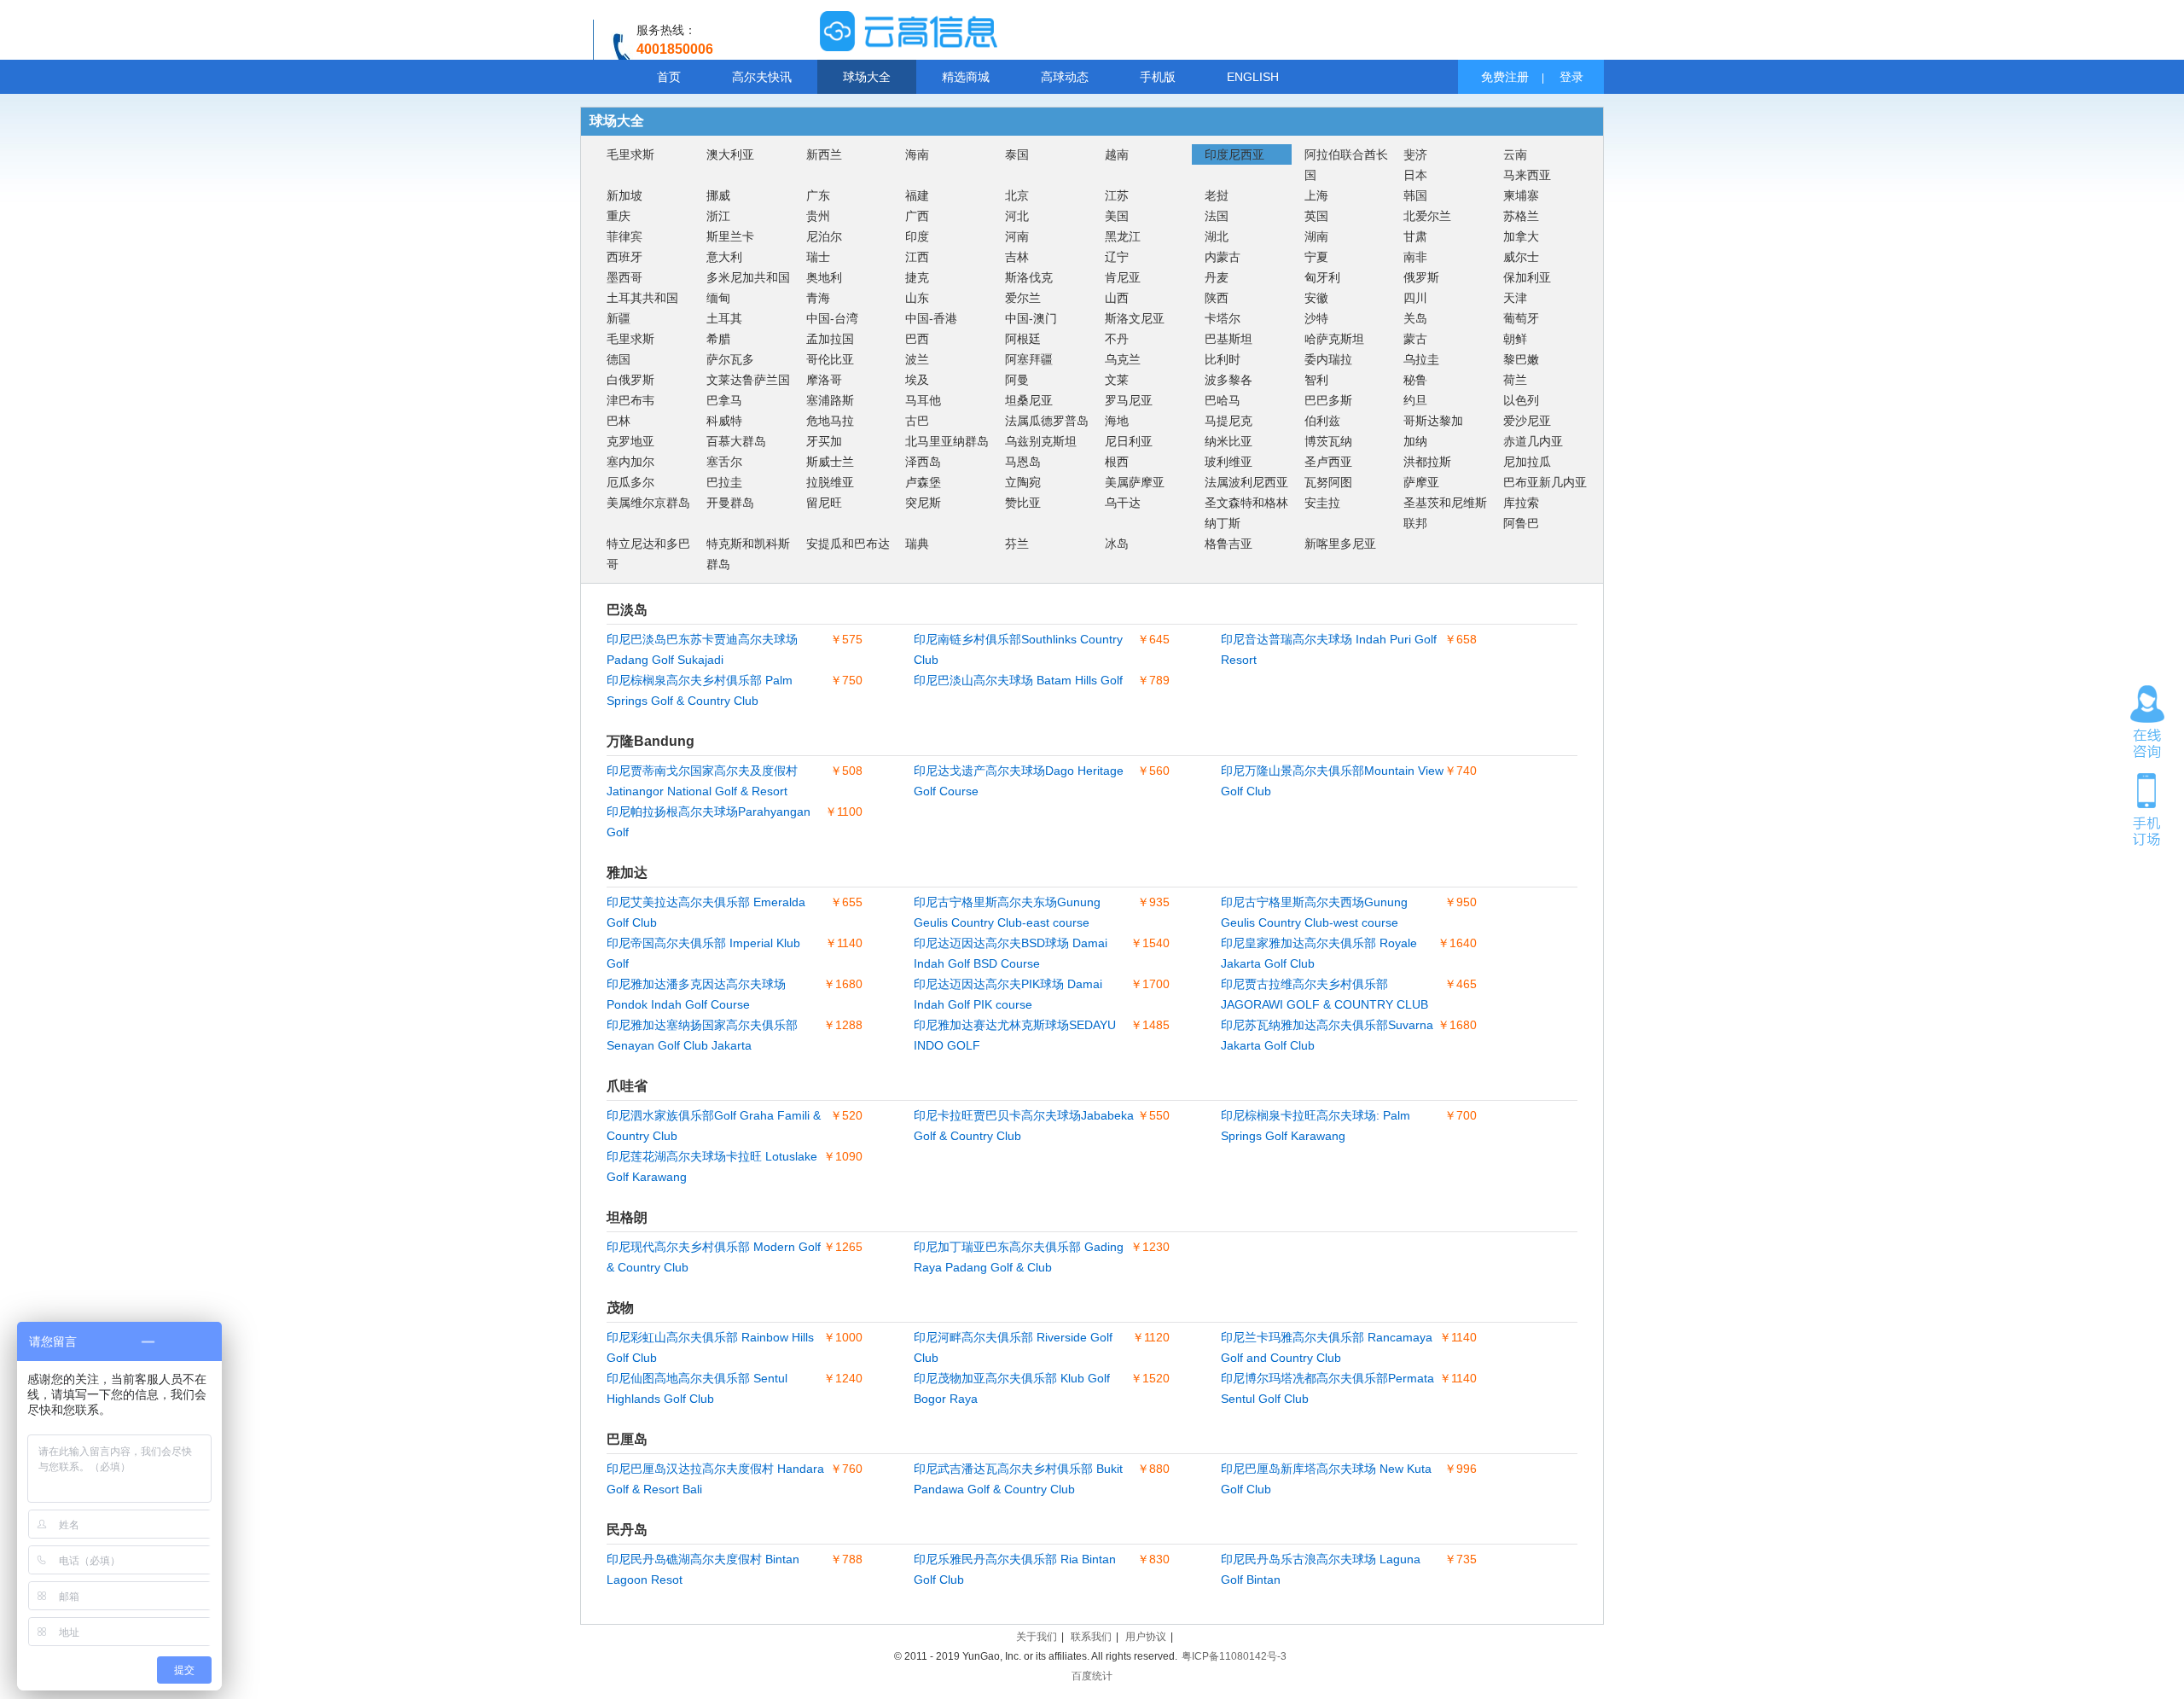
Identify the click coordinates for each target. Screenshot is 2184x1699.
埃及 (917, 380)
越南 (1117, 154)
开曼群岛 (730, 503)
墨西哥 (624, 277)
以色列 (1521, 400)
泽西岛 (923, 462)
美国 (1117, 216)
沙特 (1316, 318)
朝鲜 (1515, 339)
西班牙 (624, 257)
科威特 (724, 421)
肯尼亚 (1123, 277)
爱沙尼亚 (1527, 421)
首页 (669, 77)
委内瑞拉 (1328, 359)
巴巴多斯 (1328, 400)
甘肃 (1415, 236)
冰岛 (1117, 544)
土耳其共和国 (642, 298)
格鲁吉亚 (1228, 544)
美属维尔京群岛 (648, 503)
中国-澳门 (1031, 318)
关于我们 (1037, 1637)
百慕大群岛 (736, 441)
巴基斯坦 (1228, 339)
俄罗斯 (1421, 277)
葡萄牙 (1521, 318)
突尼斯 (923, 503)
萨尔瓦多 (730, 359)
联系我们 (1091, 1637)
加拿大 (1521, 236)
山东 (917, 298)
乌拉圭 (1421, 359)
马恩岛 (1023, 462)
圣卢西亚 (1328, 462)
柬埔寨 (1521, 195)
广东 (818, 195)
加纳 (1415, 441)
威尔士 (1521, 257)
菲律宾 (624, 236)
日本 (1415, 175)
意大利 (724, 257)
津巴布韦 (630, 400)
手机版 (1158, 77)
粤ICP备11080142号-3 (1234, 1656)
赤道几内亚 (1533, 441)
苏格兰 (1521, 216)
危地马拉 (830, 421)
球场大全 (867, 77)
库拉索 (1521, 503)
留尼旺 (824, 503)
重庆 (619, 216)
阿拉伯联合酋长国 (1346, 165)
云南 (1515, 154)
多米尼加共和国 (748, 277)
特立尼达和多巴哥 (648, 554)
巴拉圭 (724, 482)
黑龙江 (1123, 236)
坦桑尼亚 (1029, 400)
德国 (619, 359)
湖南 (1316, 236)
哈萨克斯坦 (1334, 339)
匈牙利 (1322, 277)
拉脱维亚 (830, 482)
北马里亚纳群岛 (947, 441)
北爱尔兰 (1427, 216)
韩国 (1415, 195)
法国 (1217, 216)
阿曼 (1017, 380)
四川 (1415, 298)
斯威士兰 (830, 462)
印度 (917, 236)
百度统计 (1092, 1676)
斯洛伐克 (1029, 277)
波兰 (917, 359)
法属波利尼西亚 (1246, 482)
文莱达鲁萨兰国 (748, 380)
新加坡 (624, 195)
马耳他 (923, 400)
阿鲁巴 (1521, 523)
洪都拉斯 (1427, 462)
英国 (1316, 216)
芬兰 (1017, 544)
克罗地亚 (630, 441)
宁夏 (1316, 257)
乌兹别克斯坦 (1041, 441)
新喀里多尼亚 (1340, 544)
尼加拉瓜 (1527, 462)
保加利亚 (1527, 277)
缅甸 (718, 298)
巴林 (619, 421)
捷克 (917, 277)
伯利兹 (1322, 421)
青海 (818, 298)
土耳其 (724, 318)
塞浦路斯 (830, 400)
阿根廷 (1023, 339)
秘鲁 (1415, 380)
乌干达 (1123, 503)
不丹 (1117, 339)
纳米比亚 (1228, 441)
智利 (1316, 380)
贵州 (818, 216)
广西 (917, 216)
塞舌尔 (724, 462)
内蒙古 (1223, 257)
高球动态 (1065, 77)
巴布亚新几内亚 (1545, 482)
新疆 (619, 318)
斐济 (1415, 154)
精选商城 (966, 77)
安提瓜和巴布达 (848, 544)
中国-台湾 (832, 318)
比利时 (1223, 359)
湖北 (1217, 236)
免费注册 (1505, 77)
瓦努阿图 (1328, 482)
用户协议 (1146, 1637)
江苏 (1117, 195)
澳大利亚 (730, 154)
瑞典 (917, 544)
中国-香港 (931, 318)
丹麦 (1217, 277)
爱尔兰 (1023, 298)
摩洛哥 (824, 380)
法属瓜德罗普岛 (1047, 421)
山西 (1117, 298)
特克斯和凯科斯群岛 (748, 554)
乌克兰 (1123, 359)
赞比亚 (1023, 503)
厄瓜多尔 (630, 482)
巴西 (917, 339)
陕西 (1217, 298)
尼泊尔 (824, 236)
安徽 (1316, 298)
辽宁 (1117, 257)
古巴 (917, 421)
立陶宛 (1023, 482)
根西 (1117, 462)
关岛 (1415, 318)
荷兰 (1515, 380)
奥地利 (824, 277)
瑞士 (818, 257)
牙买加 (824, 441)
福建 (917, 195)
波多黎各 (1228, 380)
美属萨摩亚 (1135, 482)
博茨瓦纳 (1328, 441)
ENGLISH (1253, 77)
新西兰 (824, 154)
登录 (1571, 77)
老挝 (1217, 195)
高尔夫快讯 (762, 77)
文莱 (1117, 380)
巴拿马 (724, 400)
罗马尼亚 (1129, 400)
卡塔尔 (1223, 318)
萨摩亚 (1421, 482)
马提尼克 (1228, 421)
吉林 (1017, 257)
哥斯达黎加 (1433, 421)
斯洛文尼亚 (1135, 318)
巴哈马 (1223, 400)
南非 (1415, 257)
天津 (1515, 298)
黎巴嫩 (1521, 359)
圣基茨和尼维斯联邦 (1445, 513)
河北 (1017, 216)
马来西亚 (1527, 175)
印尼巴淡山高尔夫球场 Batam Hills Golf (1018, 680)
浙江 (718, 216)
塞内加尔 (630, 462)
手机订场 (2147, 808)
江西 (917, 257)
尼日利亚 (1129, 441)
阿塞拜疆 (1029, 359)
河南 (1017, 236)
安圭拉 (1322, 503)
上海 (1316, 195)
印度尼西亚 (1234, 154)
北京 (1017, 195)
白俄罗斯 (630, 380)
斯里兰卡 (730, 236)
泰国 (1017, 154)
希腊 (718, 339)
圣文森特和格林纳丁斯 (1246, 513)
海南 (917, 154)
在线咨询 (2147, 722)
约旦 (1415, 400)
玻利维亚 (1228, 462)
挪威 (718, 195)
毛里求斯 (630, 154)
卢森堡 (923, 482)
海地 (1117, 421)
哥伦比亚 (830, 359)
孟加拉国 (830, 339)
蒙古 (1415, 339)
